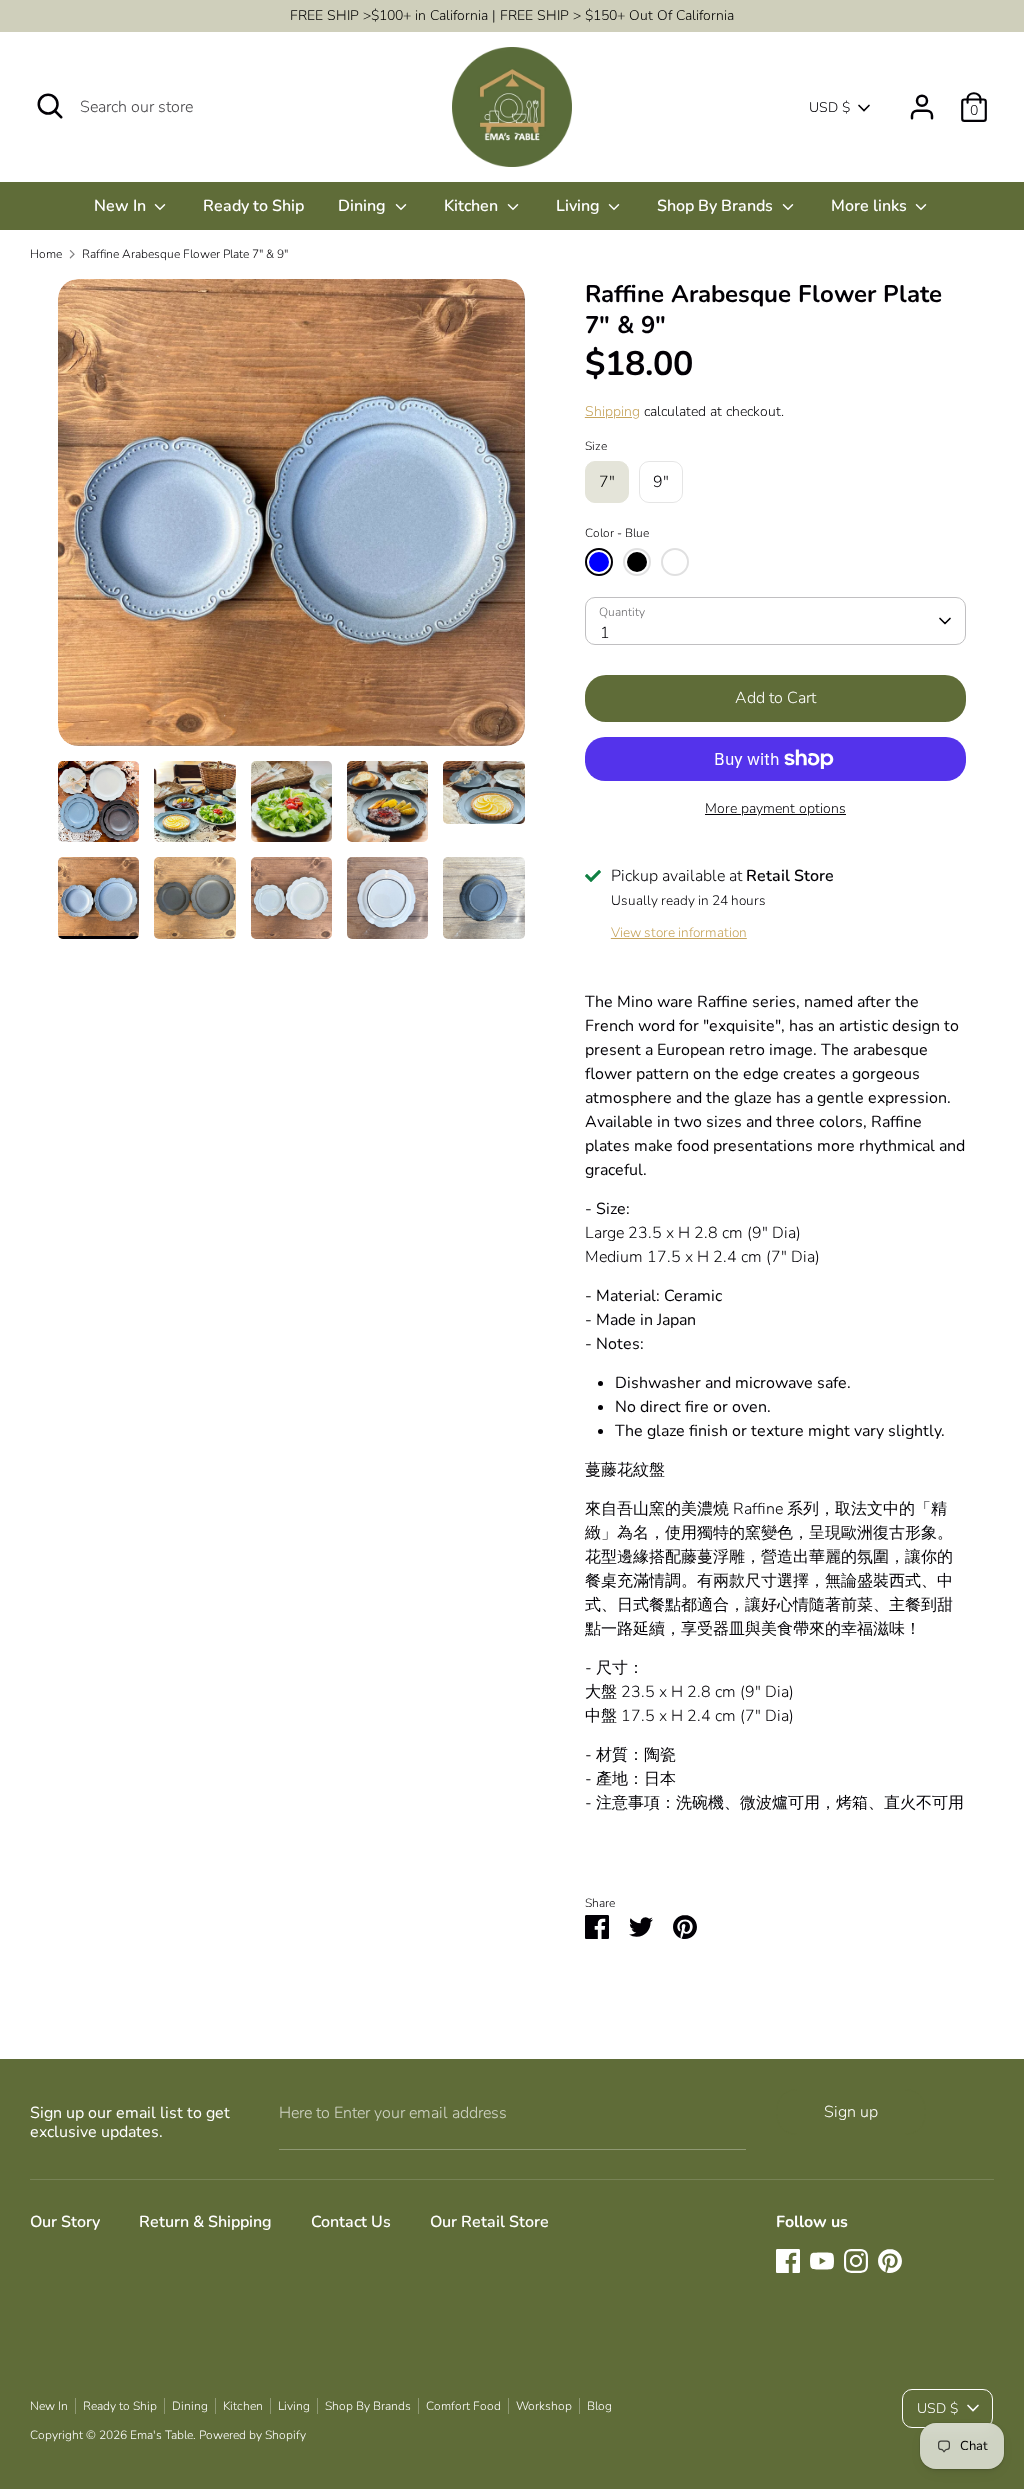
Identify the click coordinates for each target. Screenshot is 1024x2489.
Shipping (612, 411)
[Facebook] (788, 2261)
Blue (599, 562)
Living (580, 206)
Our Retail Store (489, 2222)
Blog (599, 2406)
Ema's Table (161, 2435)
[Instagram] (856, 2261)
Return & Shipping (205, 2222)
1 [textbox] (605, 633)
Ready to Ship (253, 206)
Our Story (65, 2222)
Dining (364, 206)
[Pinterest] (890, 2261)
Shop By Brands (717, 206)
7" (607, 482)
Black (637, 562)
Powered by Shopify (252, 2435)
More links (871, 206)
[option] (291, 520)
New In (122, 206)
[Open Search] (50, 106)
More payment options (775, 808)
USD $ (829, 107)
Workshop (544, 2406)
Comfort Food (463, 2406)
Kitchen (473, 206)
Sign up (851, 2112)
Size (596, 446)
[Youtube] (822, 2261)
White (675, 562)
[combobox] (775, 621)
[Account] (922, 99)
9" (661, 482)
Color (617, 533)
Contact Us (351, 2222)
